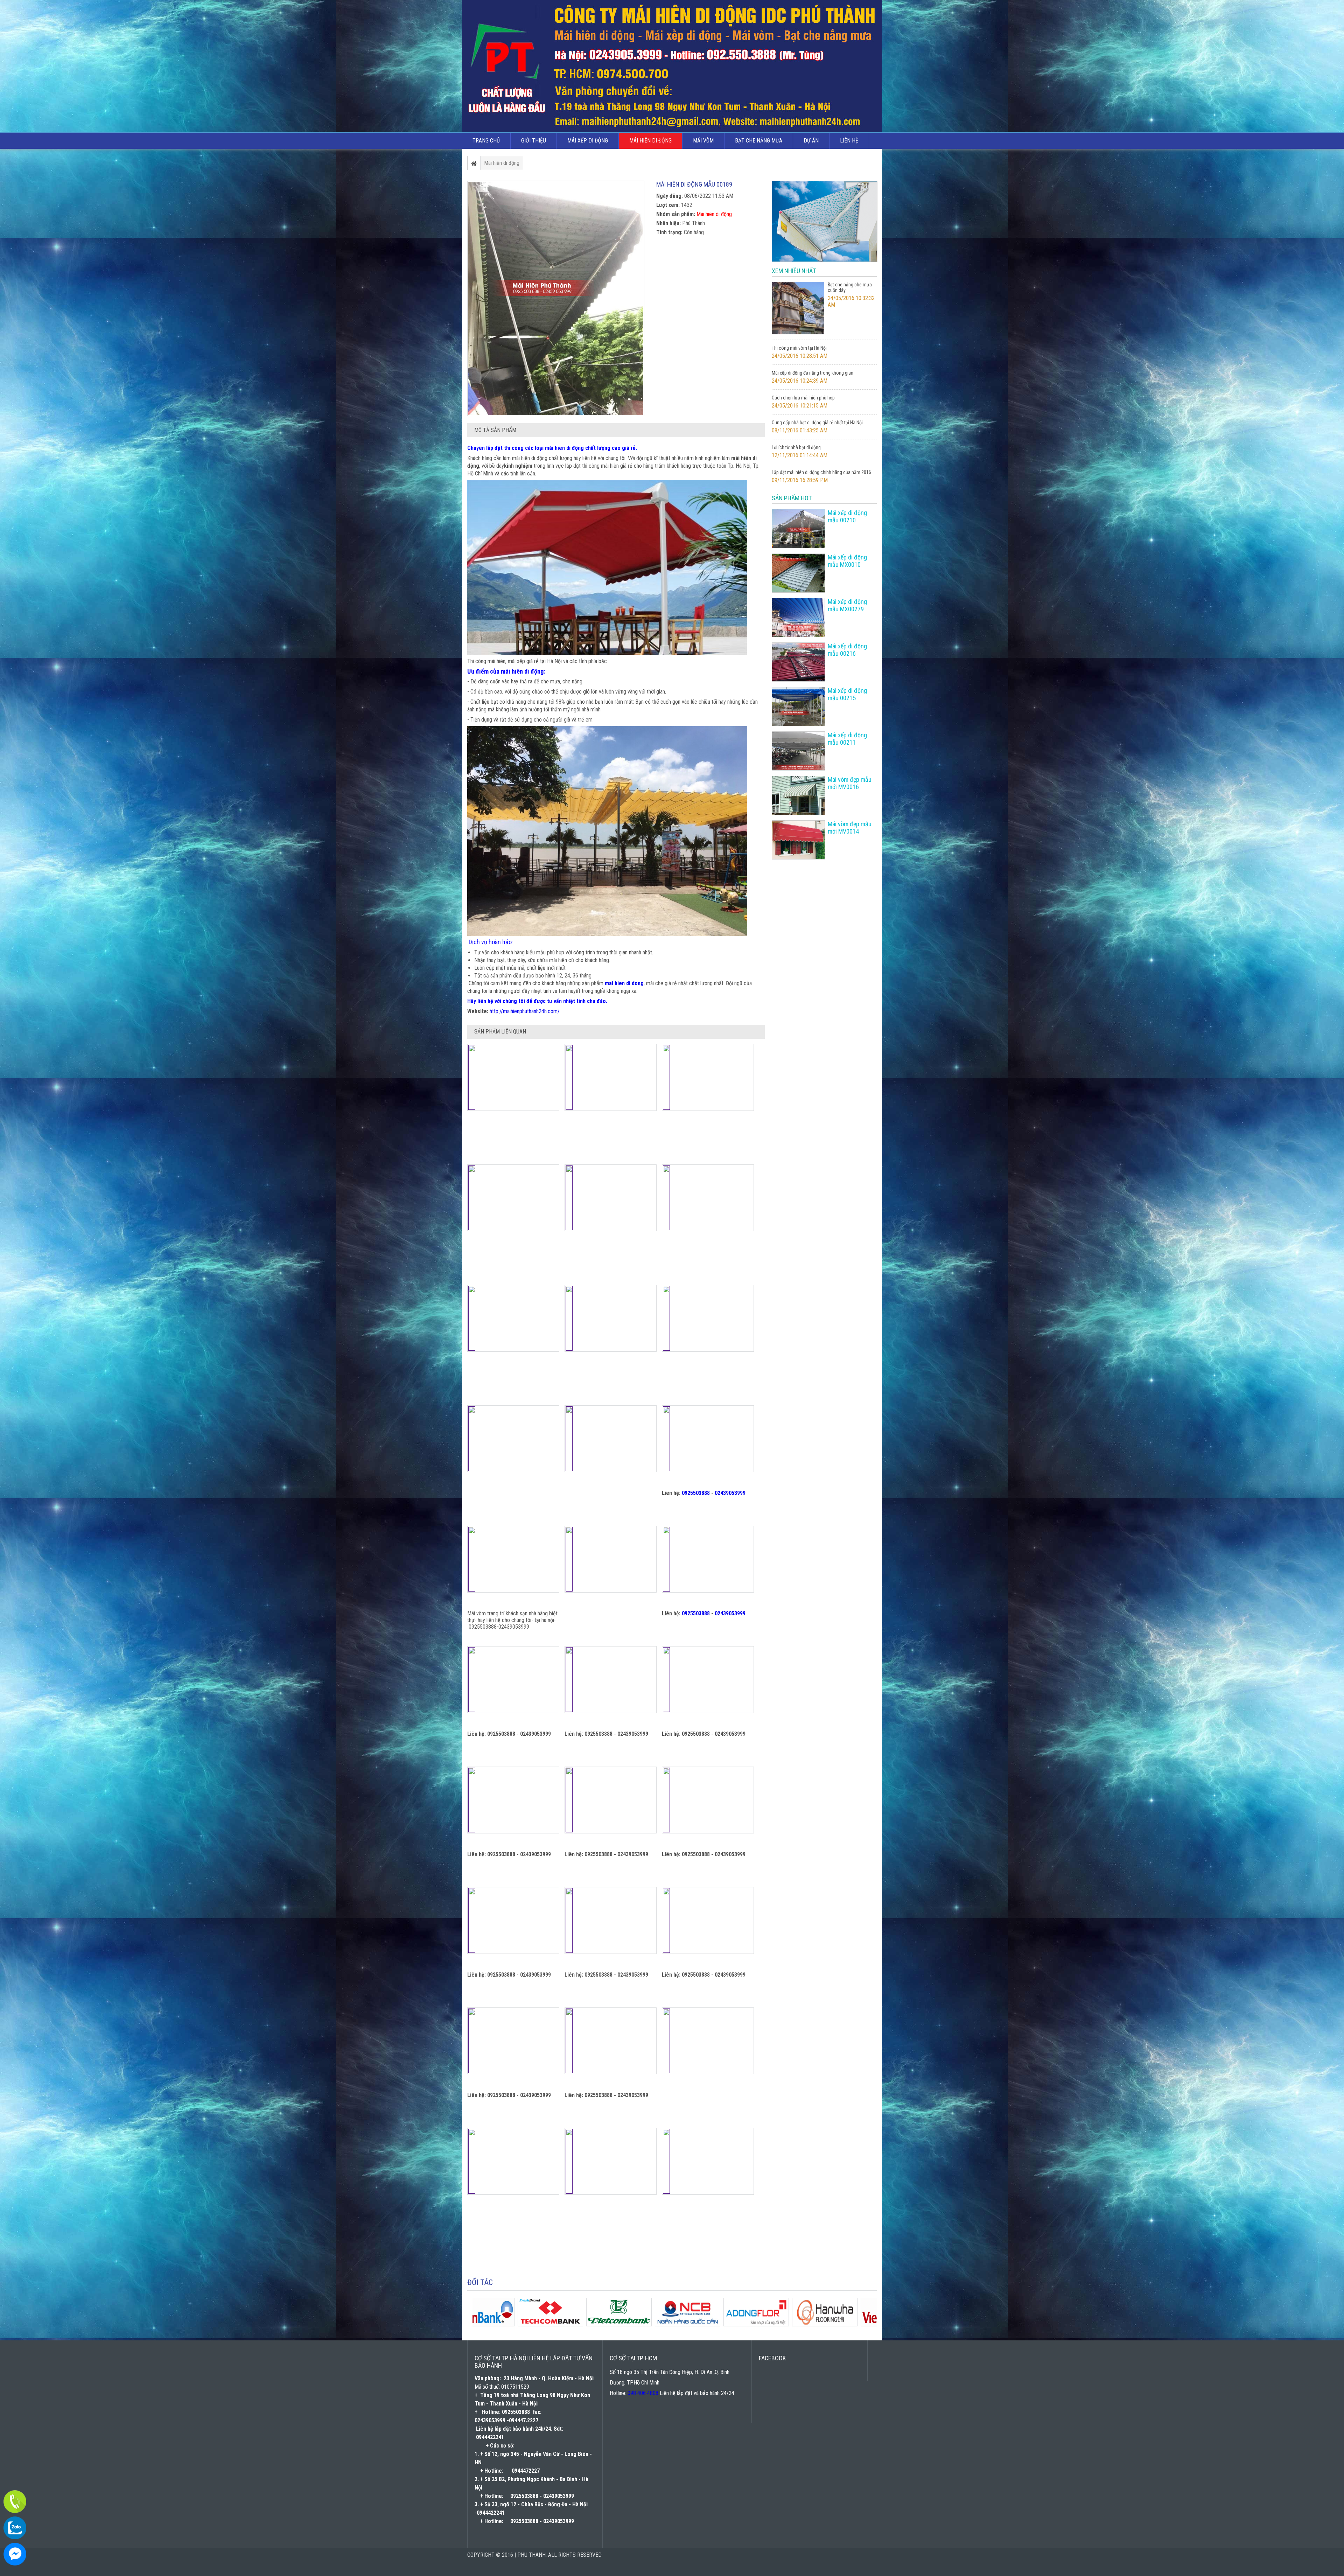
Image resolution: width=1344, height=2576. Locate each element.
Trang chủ (486, 141)
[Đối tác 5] (507, 2324)
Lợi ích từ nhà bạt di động (796, 447)
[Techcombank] (713, 2324)
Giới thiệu (534, 141)
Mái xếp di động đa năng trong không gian (813, 373)
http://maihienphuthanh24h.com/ (525, 1011)
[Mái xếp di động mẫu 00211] (798, 751)
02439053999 (730, 1493)
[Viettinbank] (644, 2324)
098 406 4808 (643, 2393)
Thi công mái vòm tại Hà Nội (799, 348)
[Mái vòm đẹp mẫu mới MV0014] (798, 840)
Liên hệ (849, 141)
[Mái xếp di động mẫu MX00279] (798, 618)
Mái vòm (703, 141)
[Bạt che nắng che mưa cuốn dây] (798, 333)
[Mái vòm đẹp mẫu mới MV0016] (798, 795)
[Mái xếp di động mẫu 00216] (798, 662)
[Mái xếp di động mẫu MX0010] (798, 573)
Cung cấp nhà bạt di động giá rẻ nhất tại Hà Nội (817, 423)
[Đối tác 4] (575, 2324)
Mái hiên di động (650, 141)
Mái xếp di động (588, 141)
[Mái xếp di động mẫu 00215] (798, 706)
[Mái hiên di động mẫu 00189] (556, 298)
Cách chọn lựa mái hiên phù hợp (803, 398)
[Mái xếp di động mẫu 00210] (798, 529)
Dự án (811, 141)
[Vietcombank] (781, 2324)
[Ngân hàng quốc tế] (850, 2324)
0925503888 (696, 1493)
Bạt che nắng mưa (759, 141)
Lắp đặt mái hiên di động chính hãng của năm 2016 (821, 472)
